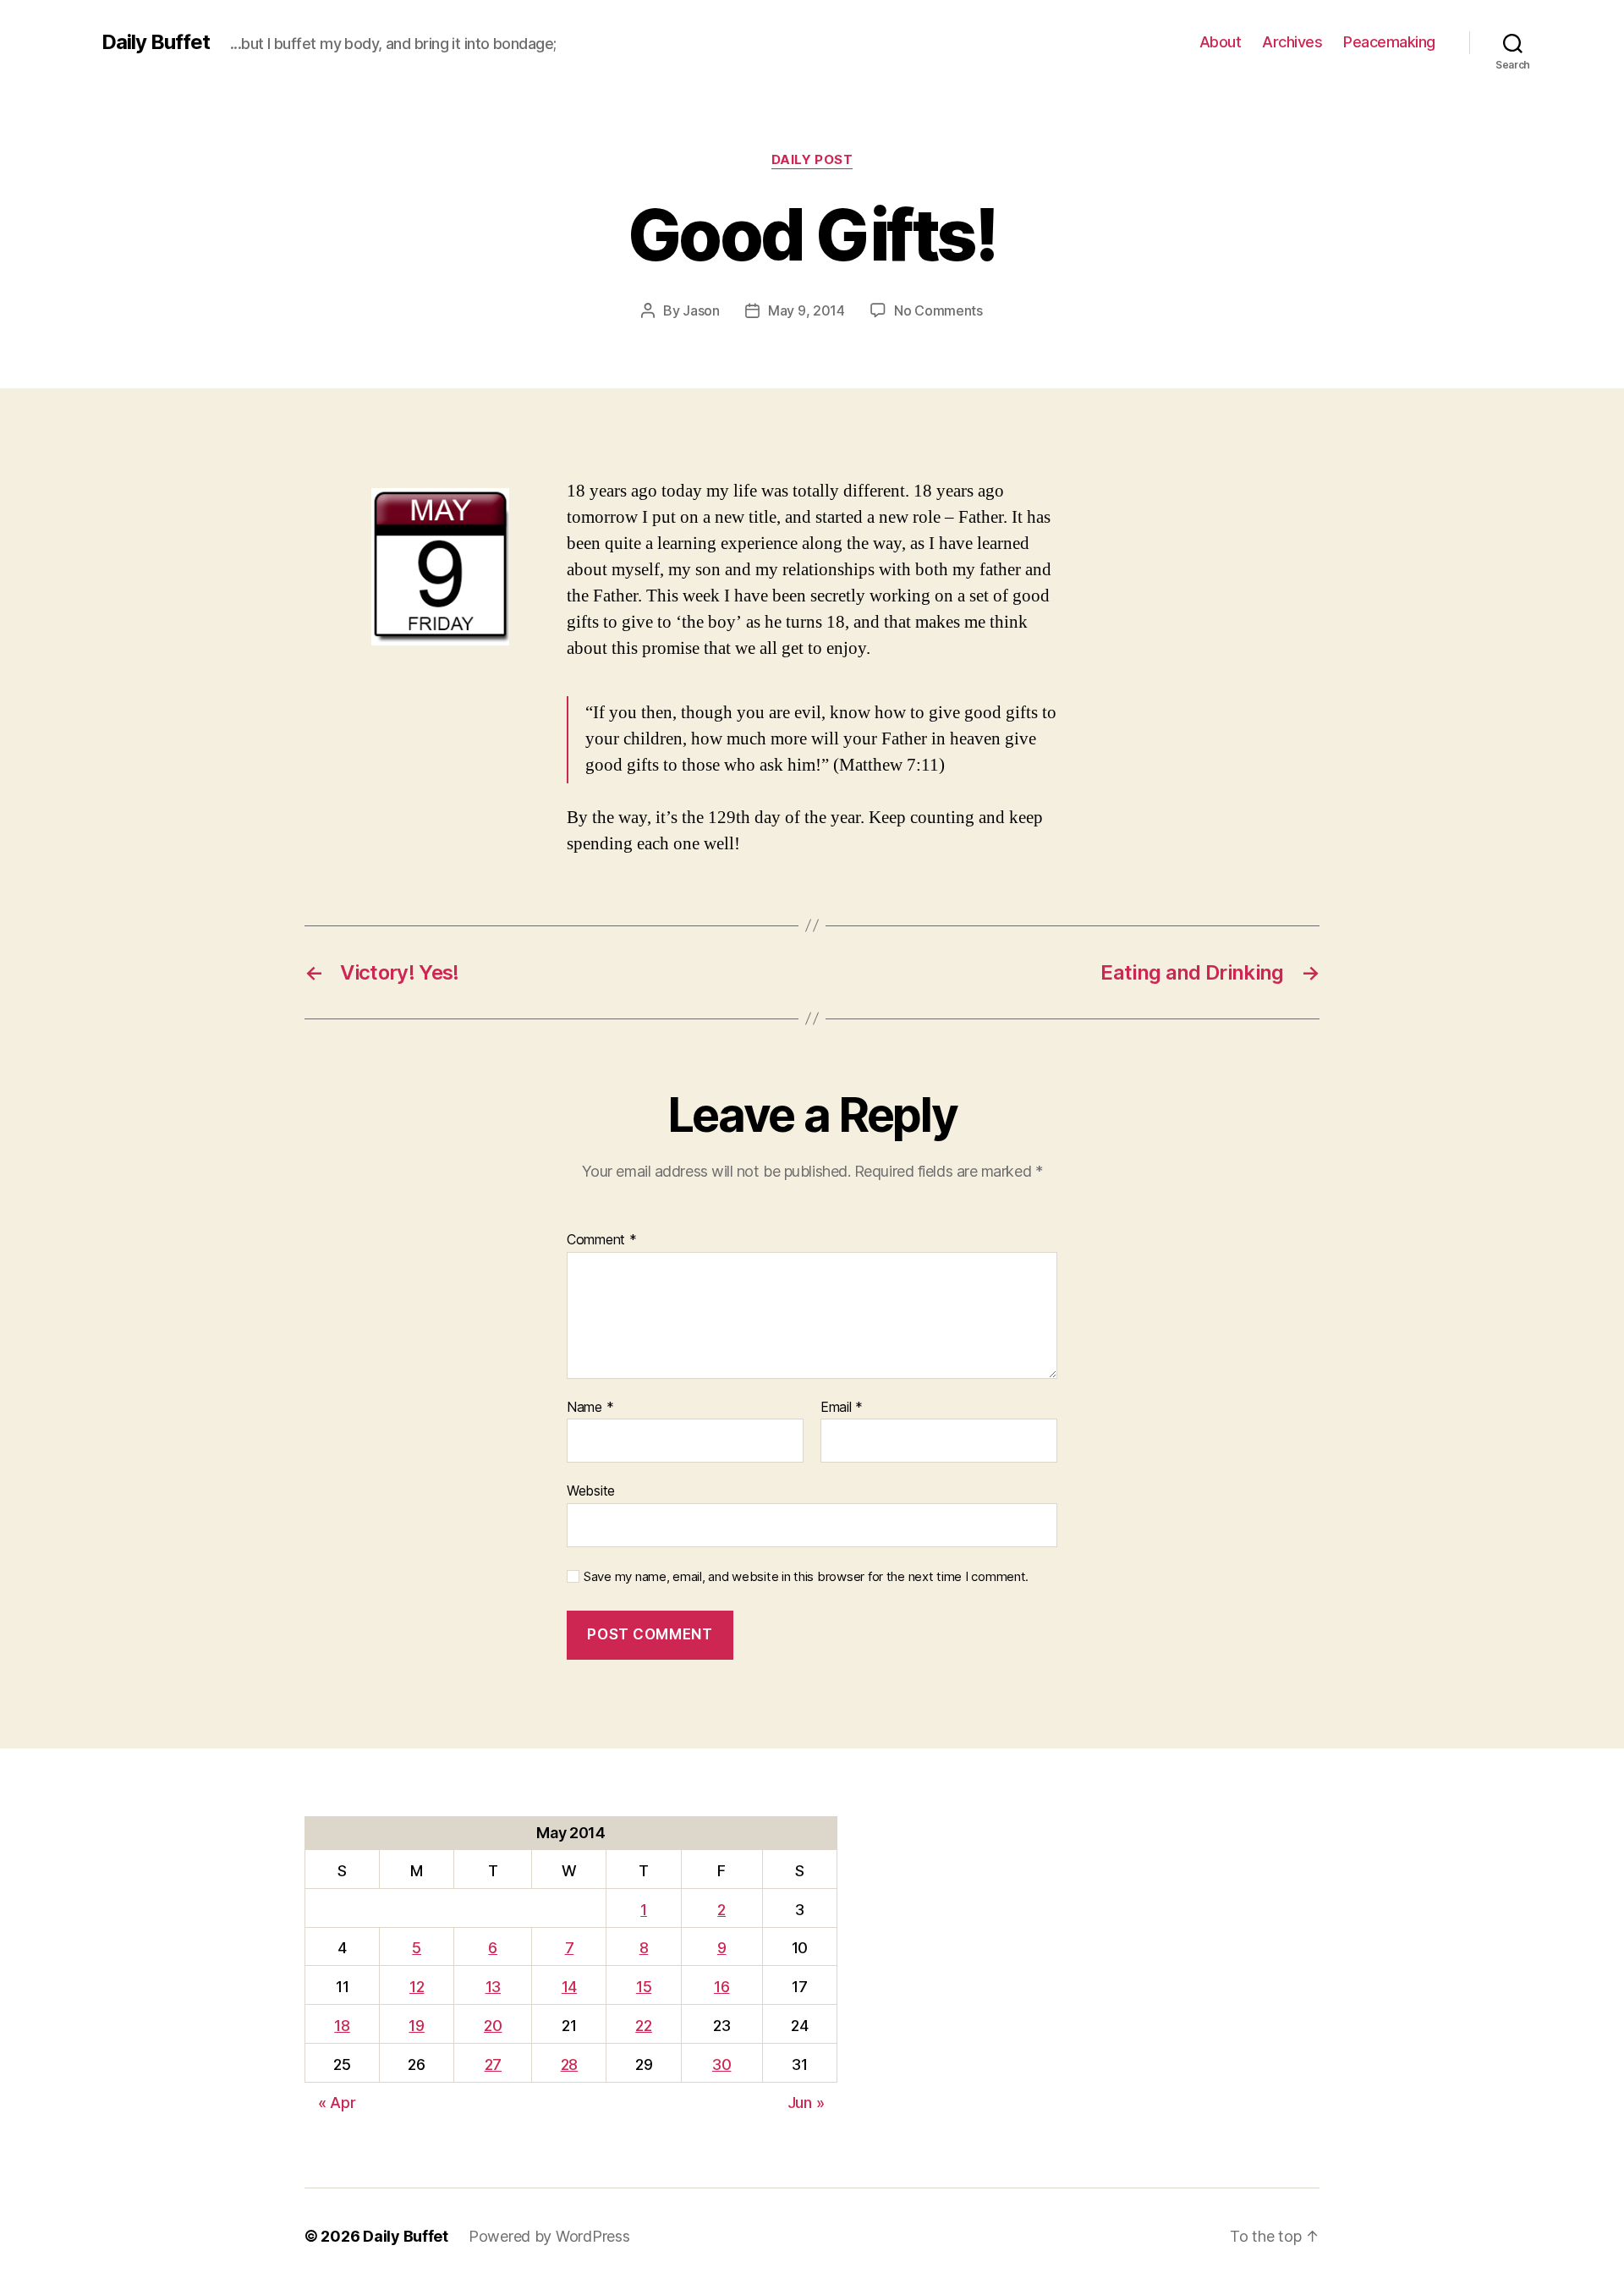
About (1221, 42)
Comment (602, 1240)
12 (417, 1987)
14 (569, 1987)
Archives (1292, 42)
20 (493, 2026)
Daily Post (812, 160)
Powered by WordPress (549, 2236)
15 (644, 1987)
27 (493, 2064)
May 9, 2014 (807, 310)
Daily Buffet (156, 42)
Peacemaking (1389, 42)
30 (721, 2064)
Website (591, 1491)
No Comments (938, 310)
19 (416, 2026)
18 (342, 2026)
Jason (701, 310)
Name (590, 1408)
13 (493, 1987)
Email (842, 1408)
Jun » (806, 2103)
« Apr (337, 2103)
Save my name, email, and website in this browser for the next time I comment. (806, 1577)
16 (721, 1987)
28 (569, 2064)
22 (643, 2026)
